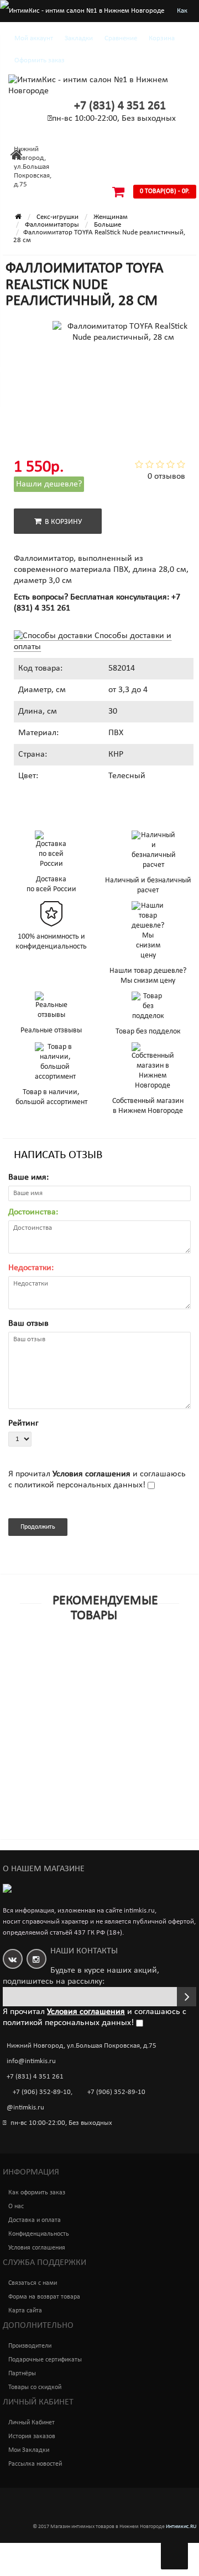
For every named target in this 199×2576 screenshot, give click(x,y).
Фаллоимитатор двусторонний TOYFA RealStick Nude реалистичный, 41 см (82, 1692)
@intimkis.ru (25, 2108)
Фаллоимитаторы (52, 225)
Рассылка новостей (35, 2464)
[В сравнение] (124, 1672)
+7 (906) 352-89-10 (42, 2092)
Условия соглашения (37, 2248)
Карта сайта (25, 2311)
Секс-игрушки (57, 217)
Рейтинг (23, 1423)
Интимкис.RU (181, 2527)
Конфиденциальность (39, 2234)
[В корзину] (74, 1672)
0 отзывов (166, 476)
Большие (108, 225)
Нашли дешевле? (49, 484)
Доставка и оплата (35, 2220)
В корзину (62, 522)
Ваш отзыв (28, 1324)
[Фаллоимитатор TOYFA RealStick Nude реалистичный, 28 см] (39, 354)
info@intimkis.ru (31, 2061)
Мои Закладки (29, 2450)
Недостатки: (31, 1268)
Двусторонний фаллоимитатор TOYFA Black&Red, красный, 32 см (82, 1774)
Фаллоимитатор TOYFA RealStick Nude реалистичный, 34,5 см (82, 1855)
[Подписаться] (187, 1997)
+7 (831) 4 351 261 (120, 106)
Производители (30, 2346)
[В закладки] (99, 1672)
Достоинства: (33, 1212)
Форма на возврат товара (44, 2297)
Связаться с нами (33, 2283)
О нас (16, 2207)
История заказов (32, 2436)
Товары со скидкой (35, 2387)
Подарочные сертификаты (45, 2360)
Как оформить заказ (37, 2193)
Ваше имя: (28, 1177)
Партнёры (22, 2374)
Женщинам (111, 217)
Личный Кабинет (32, 2423)
